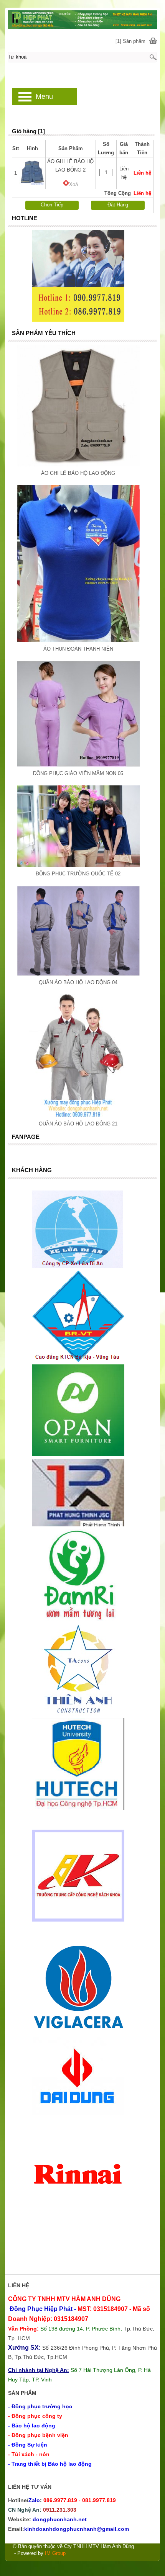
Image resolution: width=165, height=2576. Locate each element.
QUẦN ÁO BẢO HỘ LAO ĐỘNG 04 (78, 982)
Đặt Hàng (118, 205)
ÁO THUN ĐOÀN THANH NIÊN (78, 649)
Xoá (73, 184)
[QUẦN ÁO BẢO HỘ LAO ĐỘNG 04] (78, 974)
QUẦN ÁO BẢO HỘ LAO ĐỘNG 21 (78, 1124)
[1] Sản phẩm (130, 41)
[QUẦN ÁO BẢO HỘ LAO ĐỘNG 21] (78, 1115)
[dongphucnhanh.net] (82, 19)
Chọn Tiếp (52, 205)
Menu (44, 96)
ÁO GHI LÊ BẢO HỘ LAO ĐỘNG (78, 473)
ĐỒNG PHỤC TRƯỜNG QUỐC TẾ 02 (78, 874)
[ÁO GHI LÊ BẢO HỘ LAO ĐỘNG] (78, 465)
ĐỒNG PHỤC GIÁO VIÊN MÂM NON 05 (78, 773)
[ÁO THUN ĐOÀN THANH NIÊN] (78, 640)
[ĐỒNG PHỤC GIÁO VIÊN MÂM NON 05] (78, 765)
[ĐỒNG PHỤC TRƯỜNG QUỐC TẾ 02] (78, 865)
